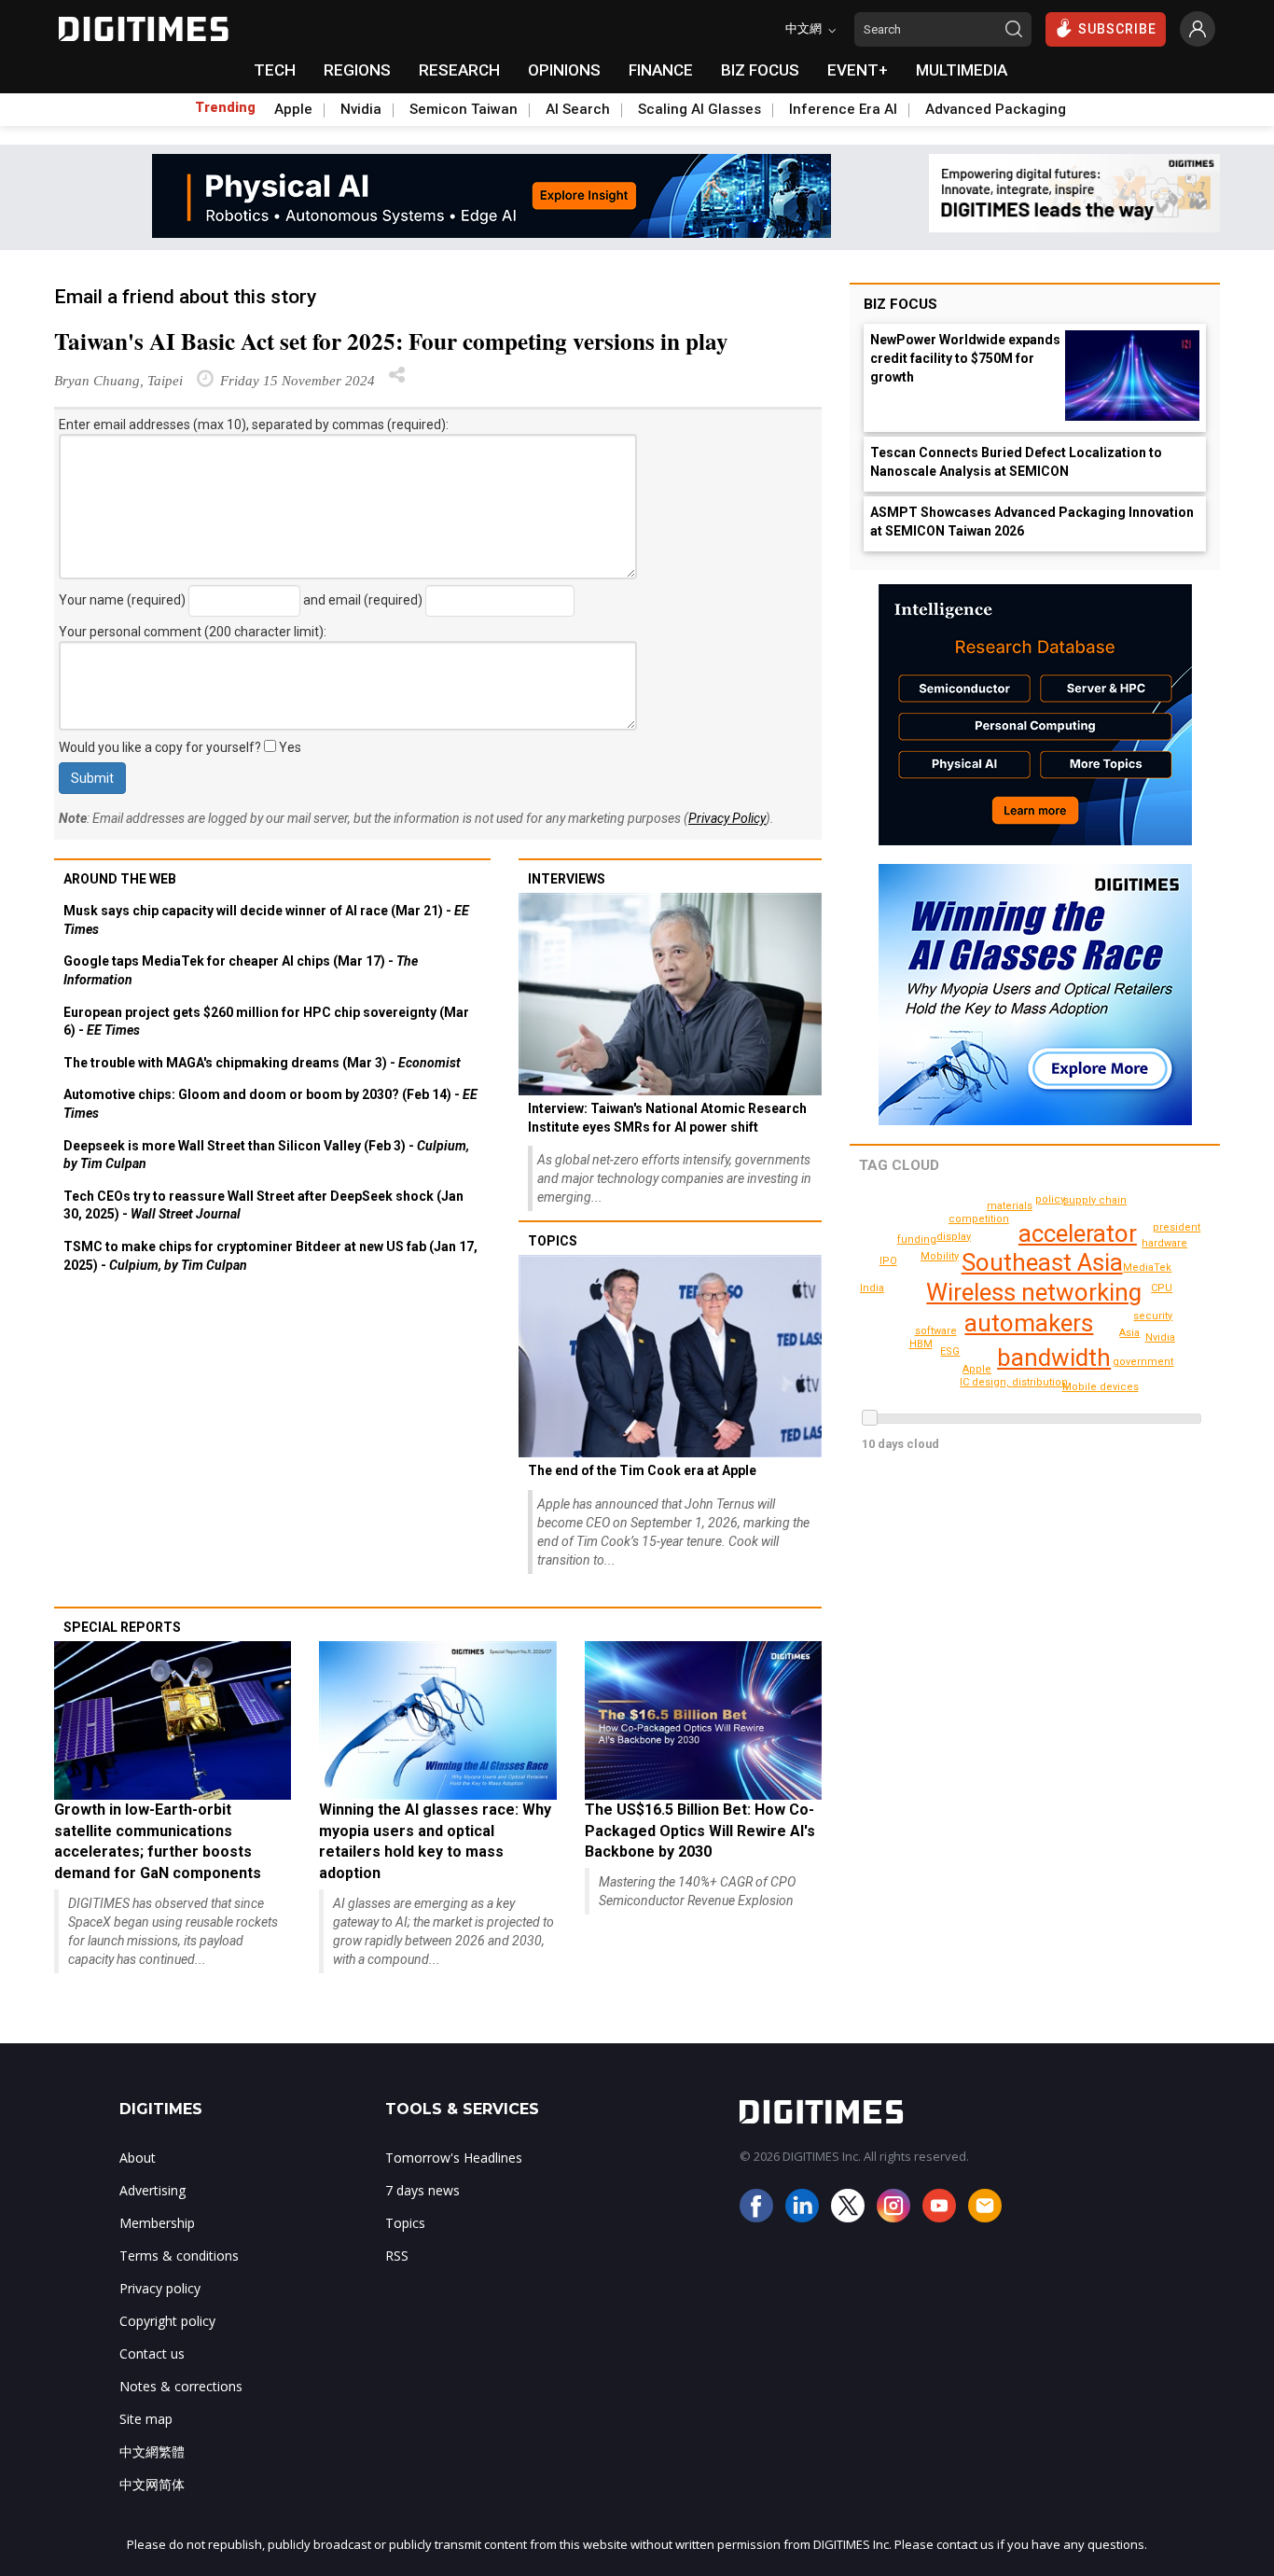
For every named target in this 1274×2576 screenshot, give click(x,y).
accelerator (1078, 1233)
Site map (146, 2419)
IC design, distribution (1014, 1382)
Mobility (940, 1256)
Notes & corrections (181, 2386)
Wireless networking (1034, 1292)
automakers (1029, 1323)
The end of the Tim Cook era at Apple (642, 1470)
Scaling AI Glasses (699, 109)
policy (1050, 1199)
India (872, 1288)
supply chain (1095, 1200)
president (1177, 1227)
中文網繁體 (152, 2451)
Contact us (152, 2353)
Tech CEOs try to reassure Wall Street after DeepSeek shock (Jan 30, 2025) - (263, 1205)
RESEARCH (459, 70)
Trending (225, 107)
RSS (397, 2256)
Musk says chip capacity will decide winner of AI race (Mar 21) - (266, 920)
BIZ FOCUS (760, 70)
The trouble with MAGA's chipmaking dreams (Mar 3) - (262, 1063)
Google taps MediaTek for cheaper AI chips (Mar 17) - (241, 970)
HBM (921, 1344)
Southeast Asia (1042, 1262)
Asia (1129, 1333)
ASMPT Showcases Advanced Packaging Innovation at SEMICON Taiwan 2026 (1032, 522)
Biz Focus (900, 304)
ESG (950, 1351)
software (936, 1331)
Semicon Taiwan (464, 109)
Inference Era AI (843, 109)
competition (979, 1219)
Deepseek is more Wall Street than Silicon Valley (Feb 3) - (266, 1155)
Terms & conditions (179, 2256)
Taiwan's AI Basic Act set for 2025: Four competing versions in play (391, 341)
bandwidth (1054, 1358)
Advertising (152, 2190)
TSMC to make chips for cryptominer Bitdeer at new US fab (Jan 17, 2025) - (270, 1256)
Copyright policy (167, 2321)
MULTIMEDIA (962, 70)
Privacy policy (160, 2288)
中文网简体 (152, 2484)
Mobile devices (1101, 1387)
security (1153, 1316)
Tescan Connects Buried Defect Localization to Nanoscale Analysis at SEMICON (1016, 462)
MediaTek (1147, 1267)
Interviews (567, 879)
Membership (157, 2223)
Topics (553, 1241)
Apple (293, 109)
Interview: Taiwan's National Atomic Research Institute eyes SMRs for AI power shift (667, 1118)
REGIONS (357, 70)
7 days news (422, 2190)
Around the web (120, 879)
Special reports (122, 1627)
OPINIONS (564, 70)
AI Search (578, 109)
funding (917, 1239)
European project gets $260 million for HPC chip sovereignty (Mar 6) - (266, 1022)
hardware (1164, 1243)
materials (1010, 1206)
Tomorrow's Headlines (454, 2158)
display (954, 1237)
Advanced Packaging (996, 109)
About (138, 2158)
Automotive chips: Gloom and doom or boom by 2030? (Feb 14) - (270, 1104)
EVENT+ (858, 70)
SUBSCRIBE (1117, 29)
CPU (1162, 1288)
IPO (888, 1261)
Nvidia (361, 109)
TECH (275, 70)
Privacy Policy (727, 818)
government (1143, 1362)
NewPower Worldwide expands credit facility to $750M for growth (965, 358)
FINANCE (661, 70)
